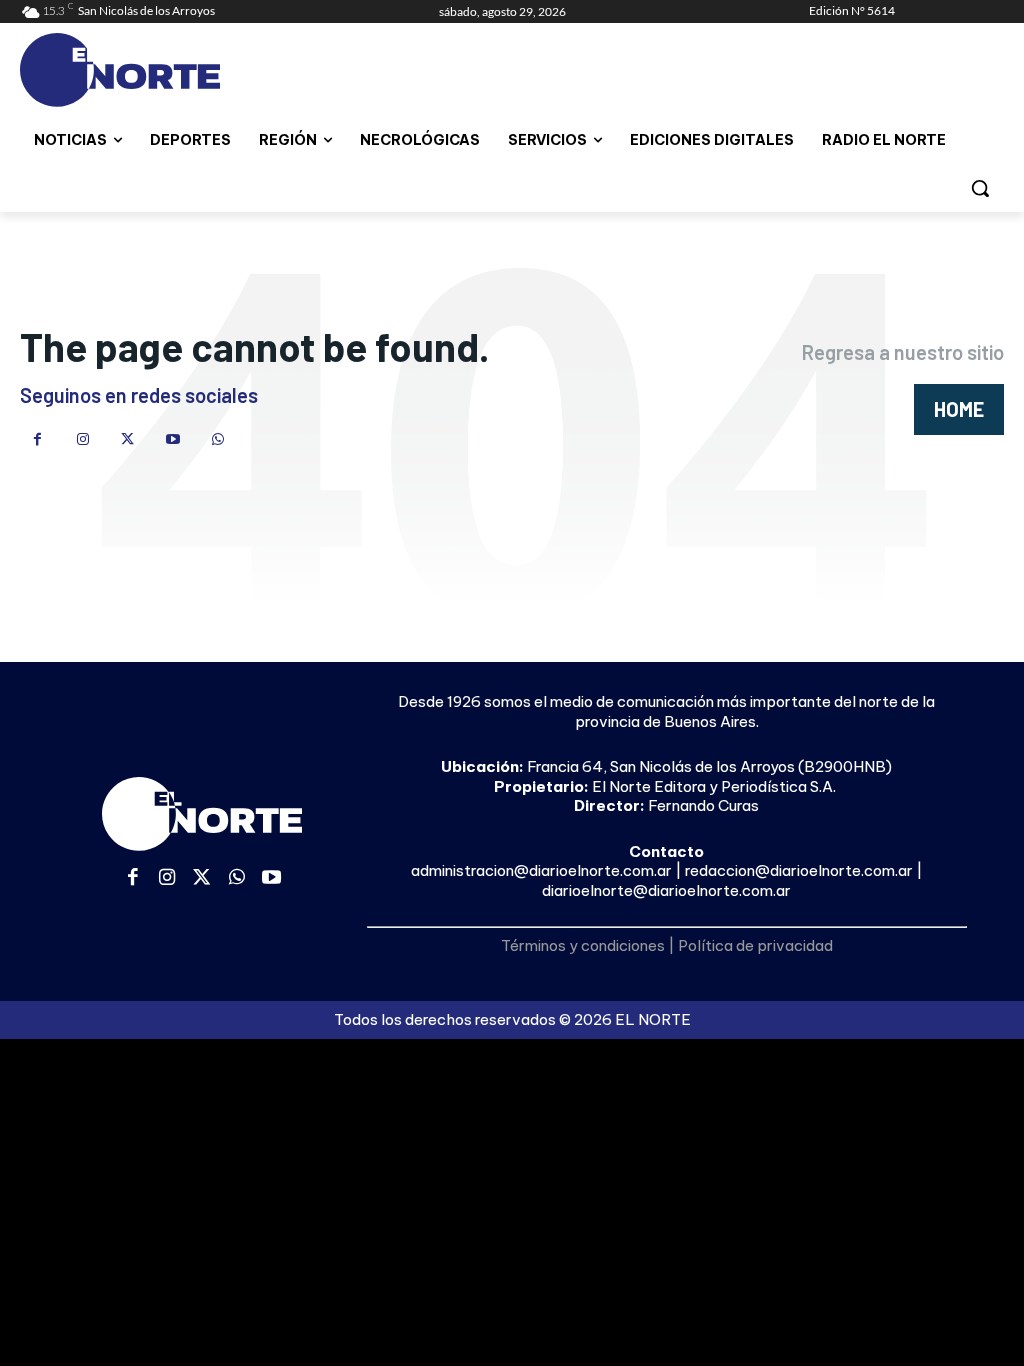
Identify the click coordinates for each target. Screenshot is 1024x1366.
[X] (127, 439)
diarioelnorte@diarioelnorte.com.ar (666, 890)
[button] (980, 188)
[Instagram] (82, 439)
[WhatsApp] (217, 439)
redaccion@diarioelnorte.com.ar (799, 870)
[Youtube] (172, 439)
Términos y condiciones (583, 945)
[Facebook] (37, 439)
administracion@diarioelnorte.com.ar (541, 870)
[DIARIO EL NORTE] (138, 70)
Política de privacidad (755, 945)
